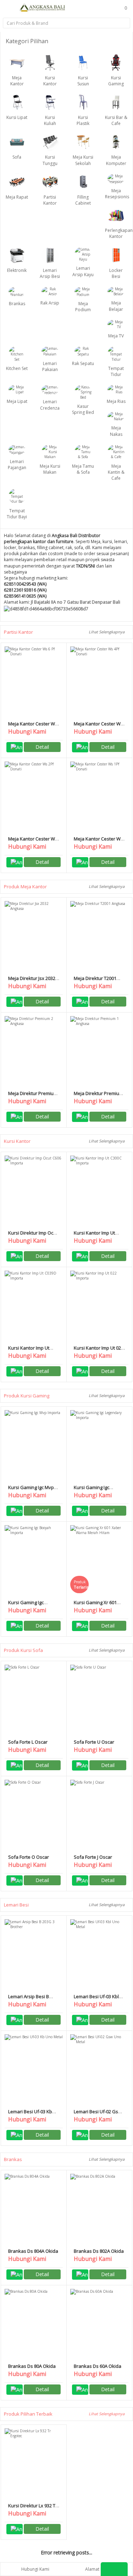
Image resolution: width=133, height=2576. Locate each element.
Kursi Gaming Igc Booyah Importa (26, 1605)
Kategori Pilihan (28, 41)
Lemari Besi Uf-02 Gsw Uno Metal (98, 2115)
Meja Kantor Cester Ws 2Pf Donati (33, 842)
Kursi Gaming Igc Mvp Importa (31, 1490)
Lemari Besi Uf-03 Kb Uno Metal (30, 2115)
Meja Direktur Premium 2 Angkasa (33, 1096)
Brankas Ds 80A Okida (32, 2366)
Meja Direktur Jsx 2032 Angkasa (32, 981)
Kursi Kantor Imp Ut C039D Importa (29, 1351)
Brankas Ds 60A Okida (98, 2366)
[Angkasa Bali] (43, 7)
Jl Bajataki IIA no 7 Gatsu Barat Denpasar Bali (76, 602)
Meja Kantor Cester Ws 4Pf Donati (98, 727)
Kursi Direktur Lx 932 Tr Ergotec (33, 2509)
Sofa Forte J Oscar (93, 1857)
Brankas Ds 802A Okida (99, 2251)
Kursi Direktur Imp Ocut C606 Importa (33, 1236)
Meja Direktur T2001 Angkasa (95, 981)
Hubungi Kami (35, 2569)
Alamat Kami (98, 2569)
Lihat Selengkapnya (107, 632)
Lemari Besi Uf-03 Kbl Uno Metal (96, 1999)
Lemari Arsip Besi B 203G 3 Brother (29, 1999)
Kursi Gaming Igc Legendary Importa (94, 1490)
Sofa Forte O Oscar (29, 1857)
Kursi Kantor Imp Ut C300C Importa (94, 1236)
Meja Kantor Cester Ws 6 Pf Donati (33, 727)
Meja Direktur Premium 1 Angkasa (98, 1096)
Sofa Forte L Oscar (28, 1742)
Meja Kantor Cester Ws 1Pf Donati (98, 842)
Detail (42, 747)
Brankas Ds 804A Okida (33, 2251)
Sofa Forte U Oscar (94, 1742)
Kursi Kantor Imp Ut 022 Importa (99, 1351)
